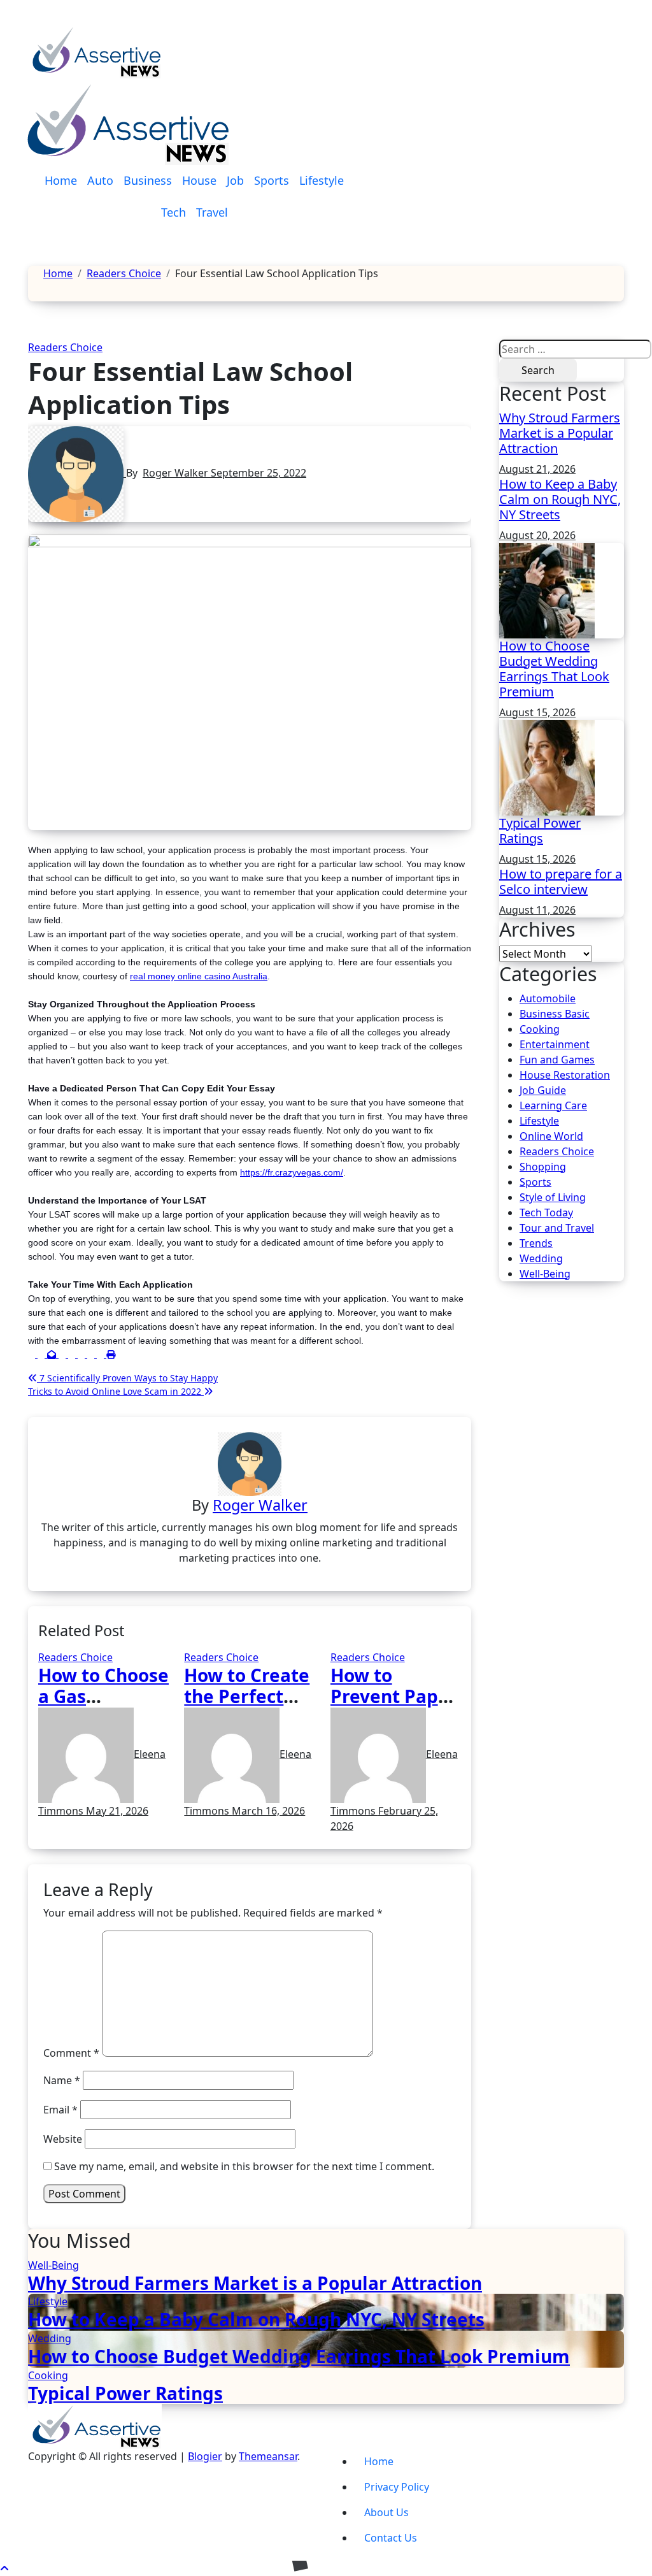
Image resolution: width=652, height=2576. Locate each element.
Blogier (205, 2456)
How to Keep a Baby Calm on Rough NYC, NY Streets (560, 499)
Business (148, 180)
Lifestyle (322, 180)
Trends (536, 1243)
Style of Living (553, 1197)
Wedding (541, 1258)
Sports (272, 180)
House (199, 180)
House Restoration (565, 1075)
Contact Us (391, 2538)
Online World (551, 1136)
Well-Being (545, 1274)
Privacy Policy (397, 2487)
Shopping (543, 1167)
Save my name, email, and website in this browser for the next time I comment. (244, 2166)
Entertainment (555, 1044)
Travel (212, 212)
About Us (386, 2512)
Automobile (548, 998)
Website (63, 2139)
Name (62, 2080)
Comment (71, 2053)
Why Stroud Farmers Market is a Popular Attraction (560, 433)
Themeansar (268, 2456)
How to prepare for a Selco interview (561, 881)
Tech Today (546, 1212)
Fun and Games (557, 1060)
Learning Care (553, 1105)
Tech (174, 212)
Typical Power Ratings (540, 831)
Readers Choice (65, 347)
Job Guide (543, 1090)
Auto (100, 180)
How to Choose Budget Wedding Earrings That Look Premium (554, 669)
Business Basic (555, 1014)
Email (60, 2110)
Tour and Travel (557, 1228)
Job (235, 180)
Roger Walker (177, 473)
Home (61, 180)
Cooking (540, 1029)
